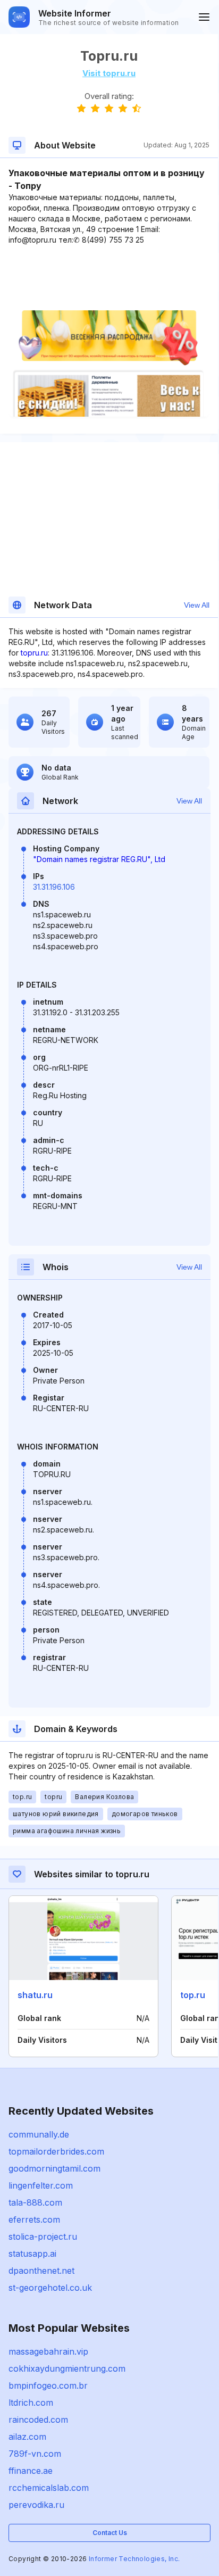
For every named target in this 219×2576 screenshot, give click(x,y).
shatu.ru (35, 1995)
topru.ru (34, 653)
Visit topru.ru (109, 73)
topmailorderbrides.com (56, 2151)
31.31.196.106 (54, 887)
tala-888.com (35, 2202)
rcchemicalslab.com (49, 2488)
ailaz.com (27, 2437)
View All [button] (197, 605)
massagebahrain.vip (48, 2351)
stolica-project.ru (43, 2237)
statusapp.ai (32, 2254)
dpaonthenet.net (41, 2271)
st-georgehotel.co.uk (50, 2288)
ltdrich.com (31, 2403)
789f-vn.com (35, 2454)
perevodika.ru (36, 2505)
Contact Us (110, 2533)
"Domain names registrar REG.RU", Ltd (99, 859)
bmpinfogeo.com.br (48, 2386)
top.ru (193, 1995)
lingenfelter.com (41, 2185)
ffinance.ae (31, 2471)
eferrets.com (34, 2219)
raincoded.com (38, 2420)
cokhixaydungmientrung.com (67, 2368)
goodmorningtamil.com (54, 2168)
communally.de (39, 2134)
